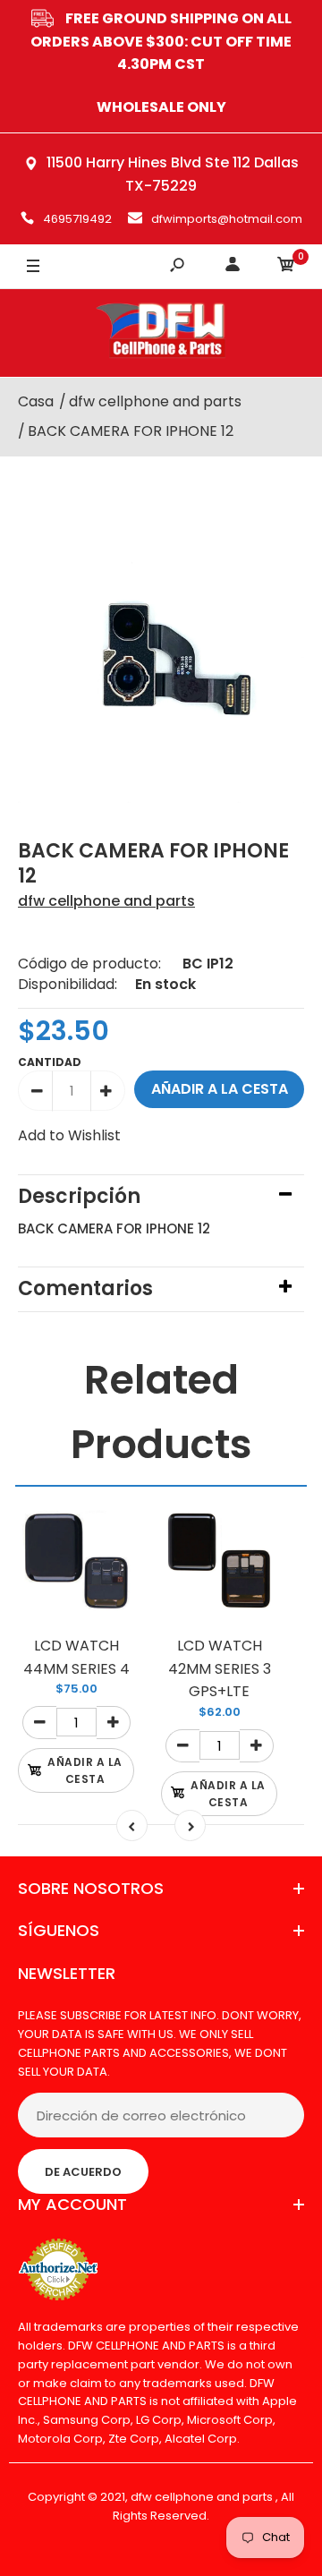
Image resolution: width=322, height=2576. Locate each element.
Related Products (161, 1412)
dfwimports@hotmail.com (227, 219)
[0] (286, 267)
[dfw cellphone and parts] (161, 333)
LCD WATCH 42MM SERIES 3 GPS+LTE (220, 1668)
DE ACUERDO (83, 2172)
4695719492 (77, 219)
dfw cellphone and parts (106, 901)
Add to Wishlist (69, 1135)
